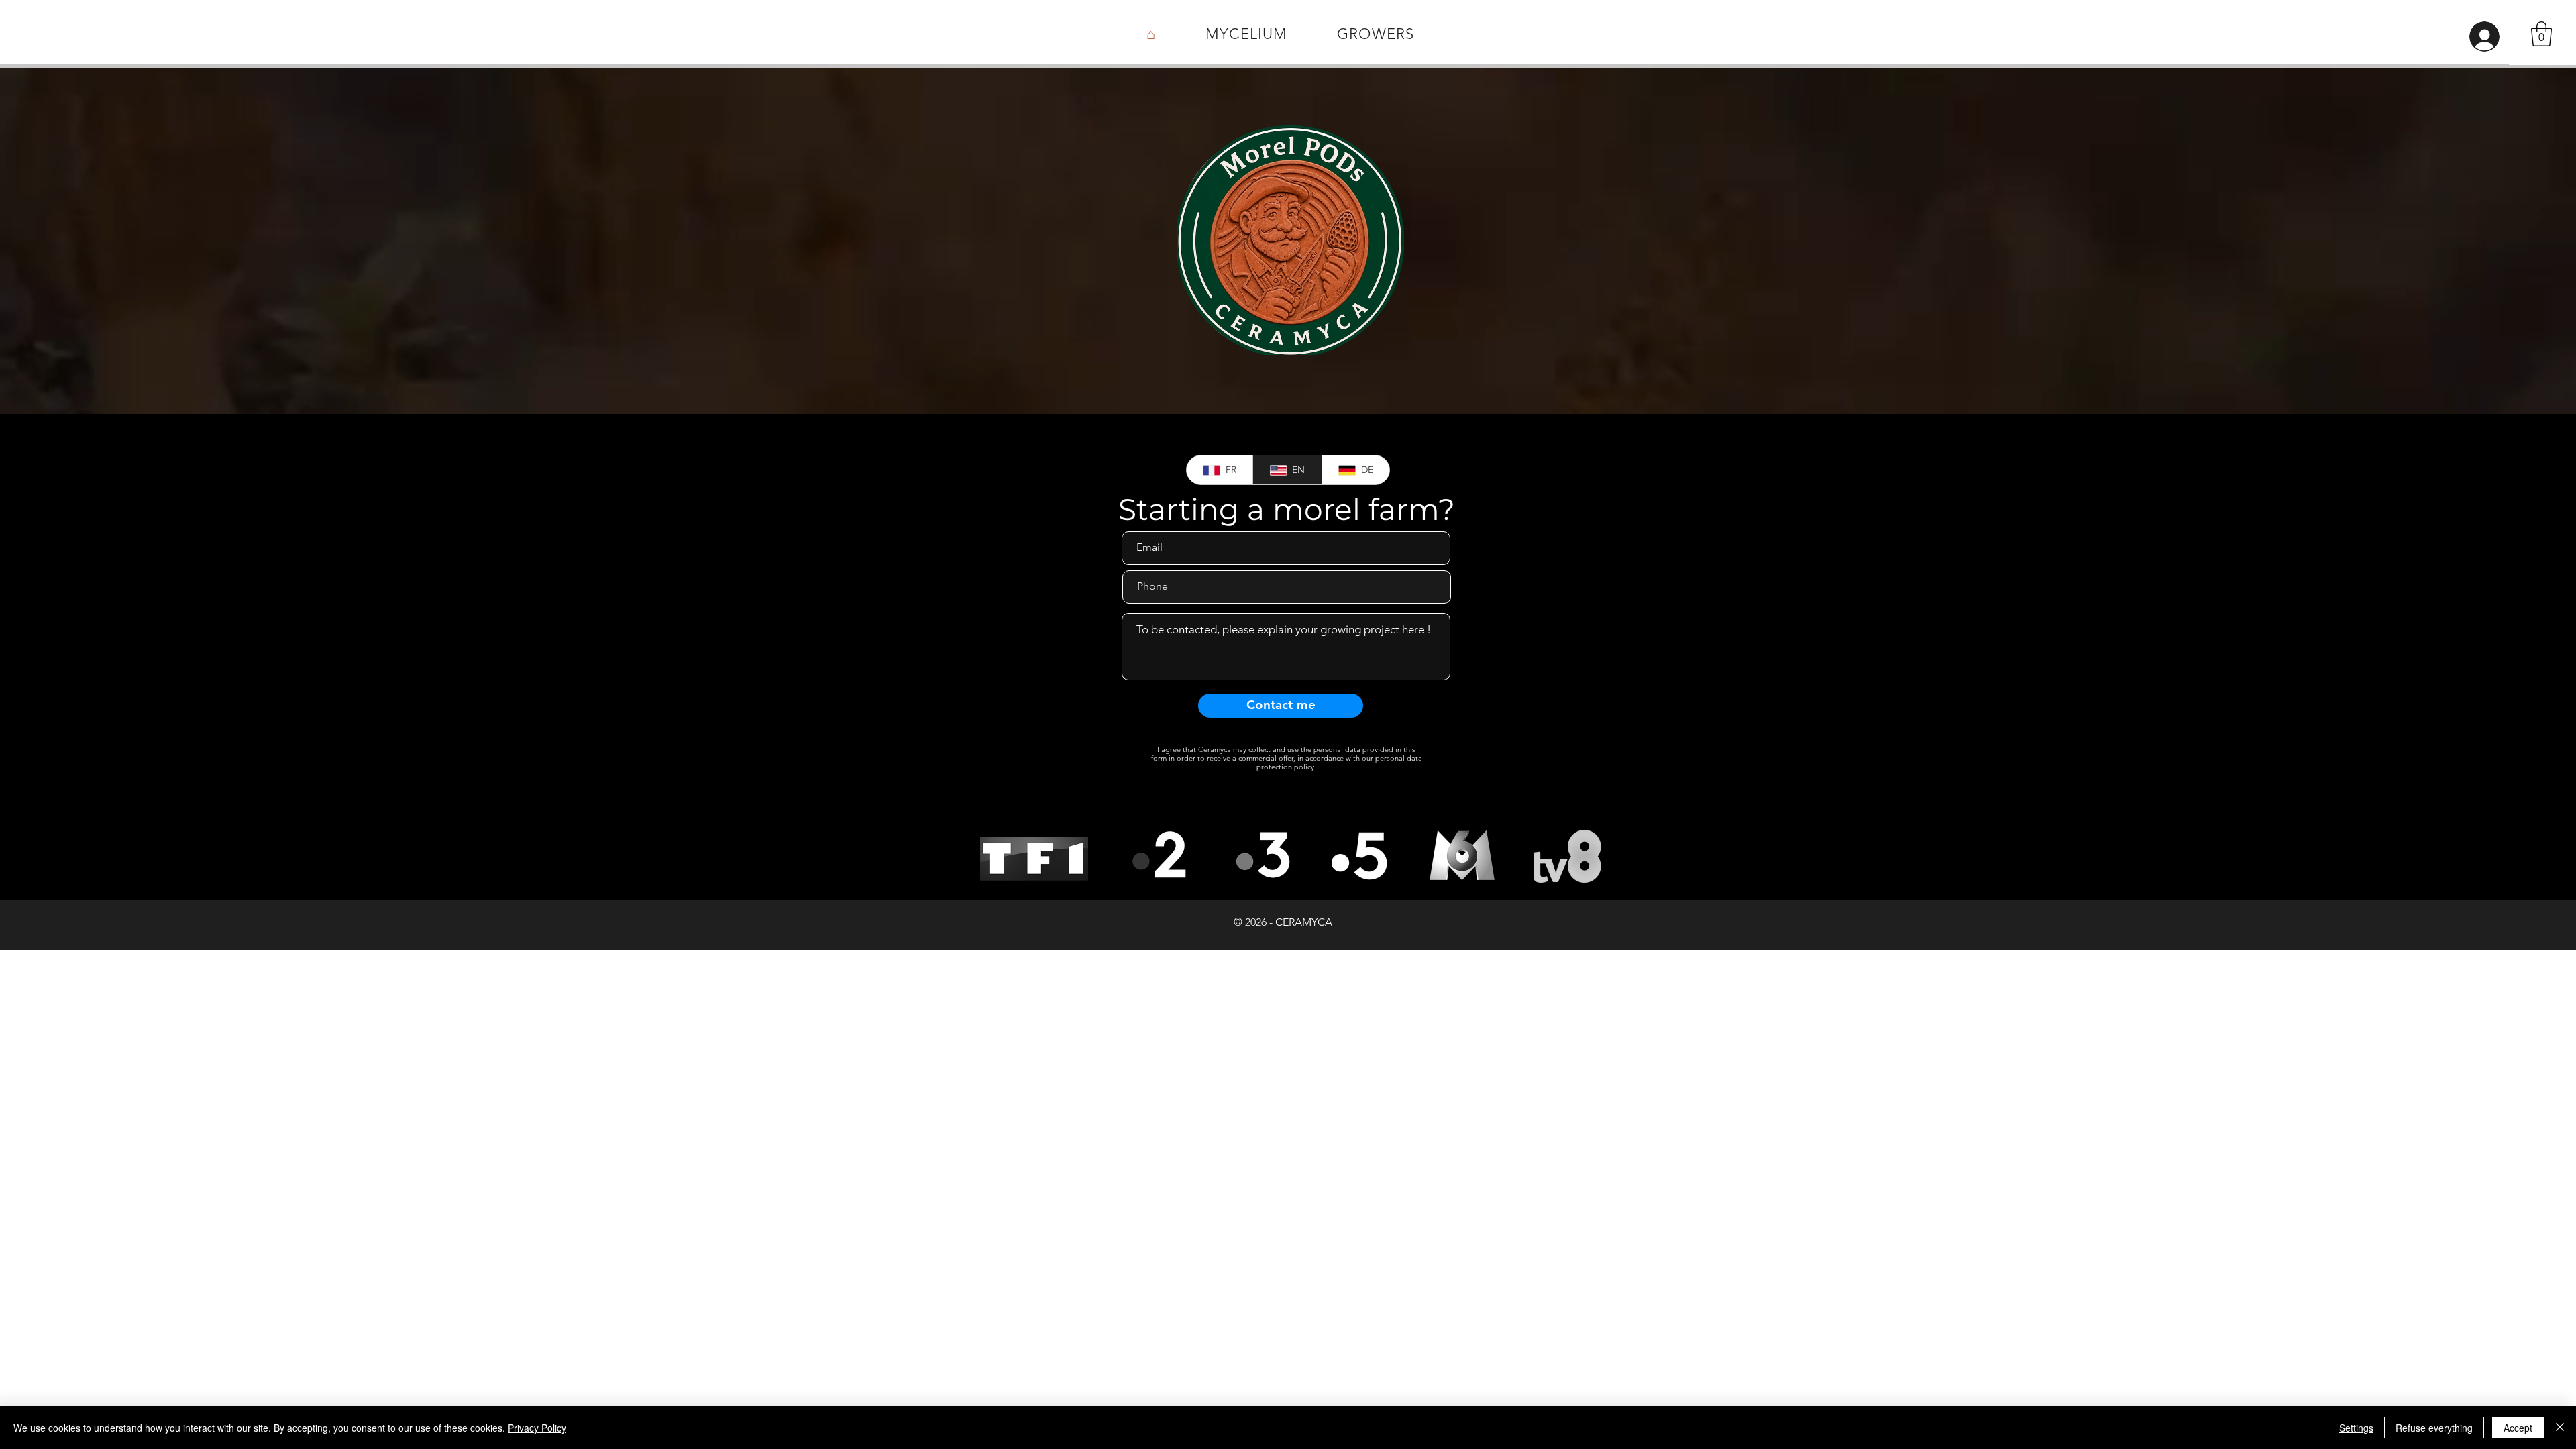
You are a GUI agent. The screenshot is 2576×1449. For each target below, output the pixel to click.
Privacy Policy (537, 1428)
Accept (2518, 1428)
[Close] (2560, 1428)
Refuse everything (2434, 1428)
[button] (2541, 34)
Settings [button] (2356, 1428)
